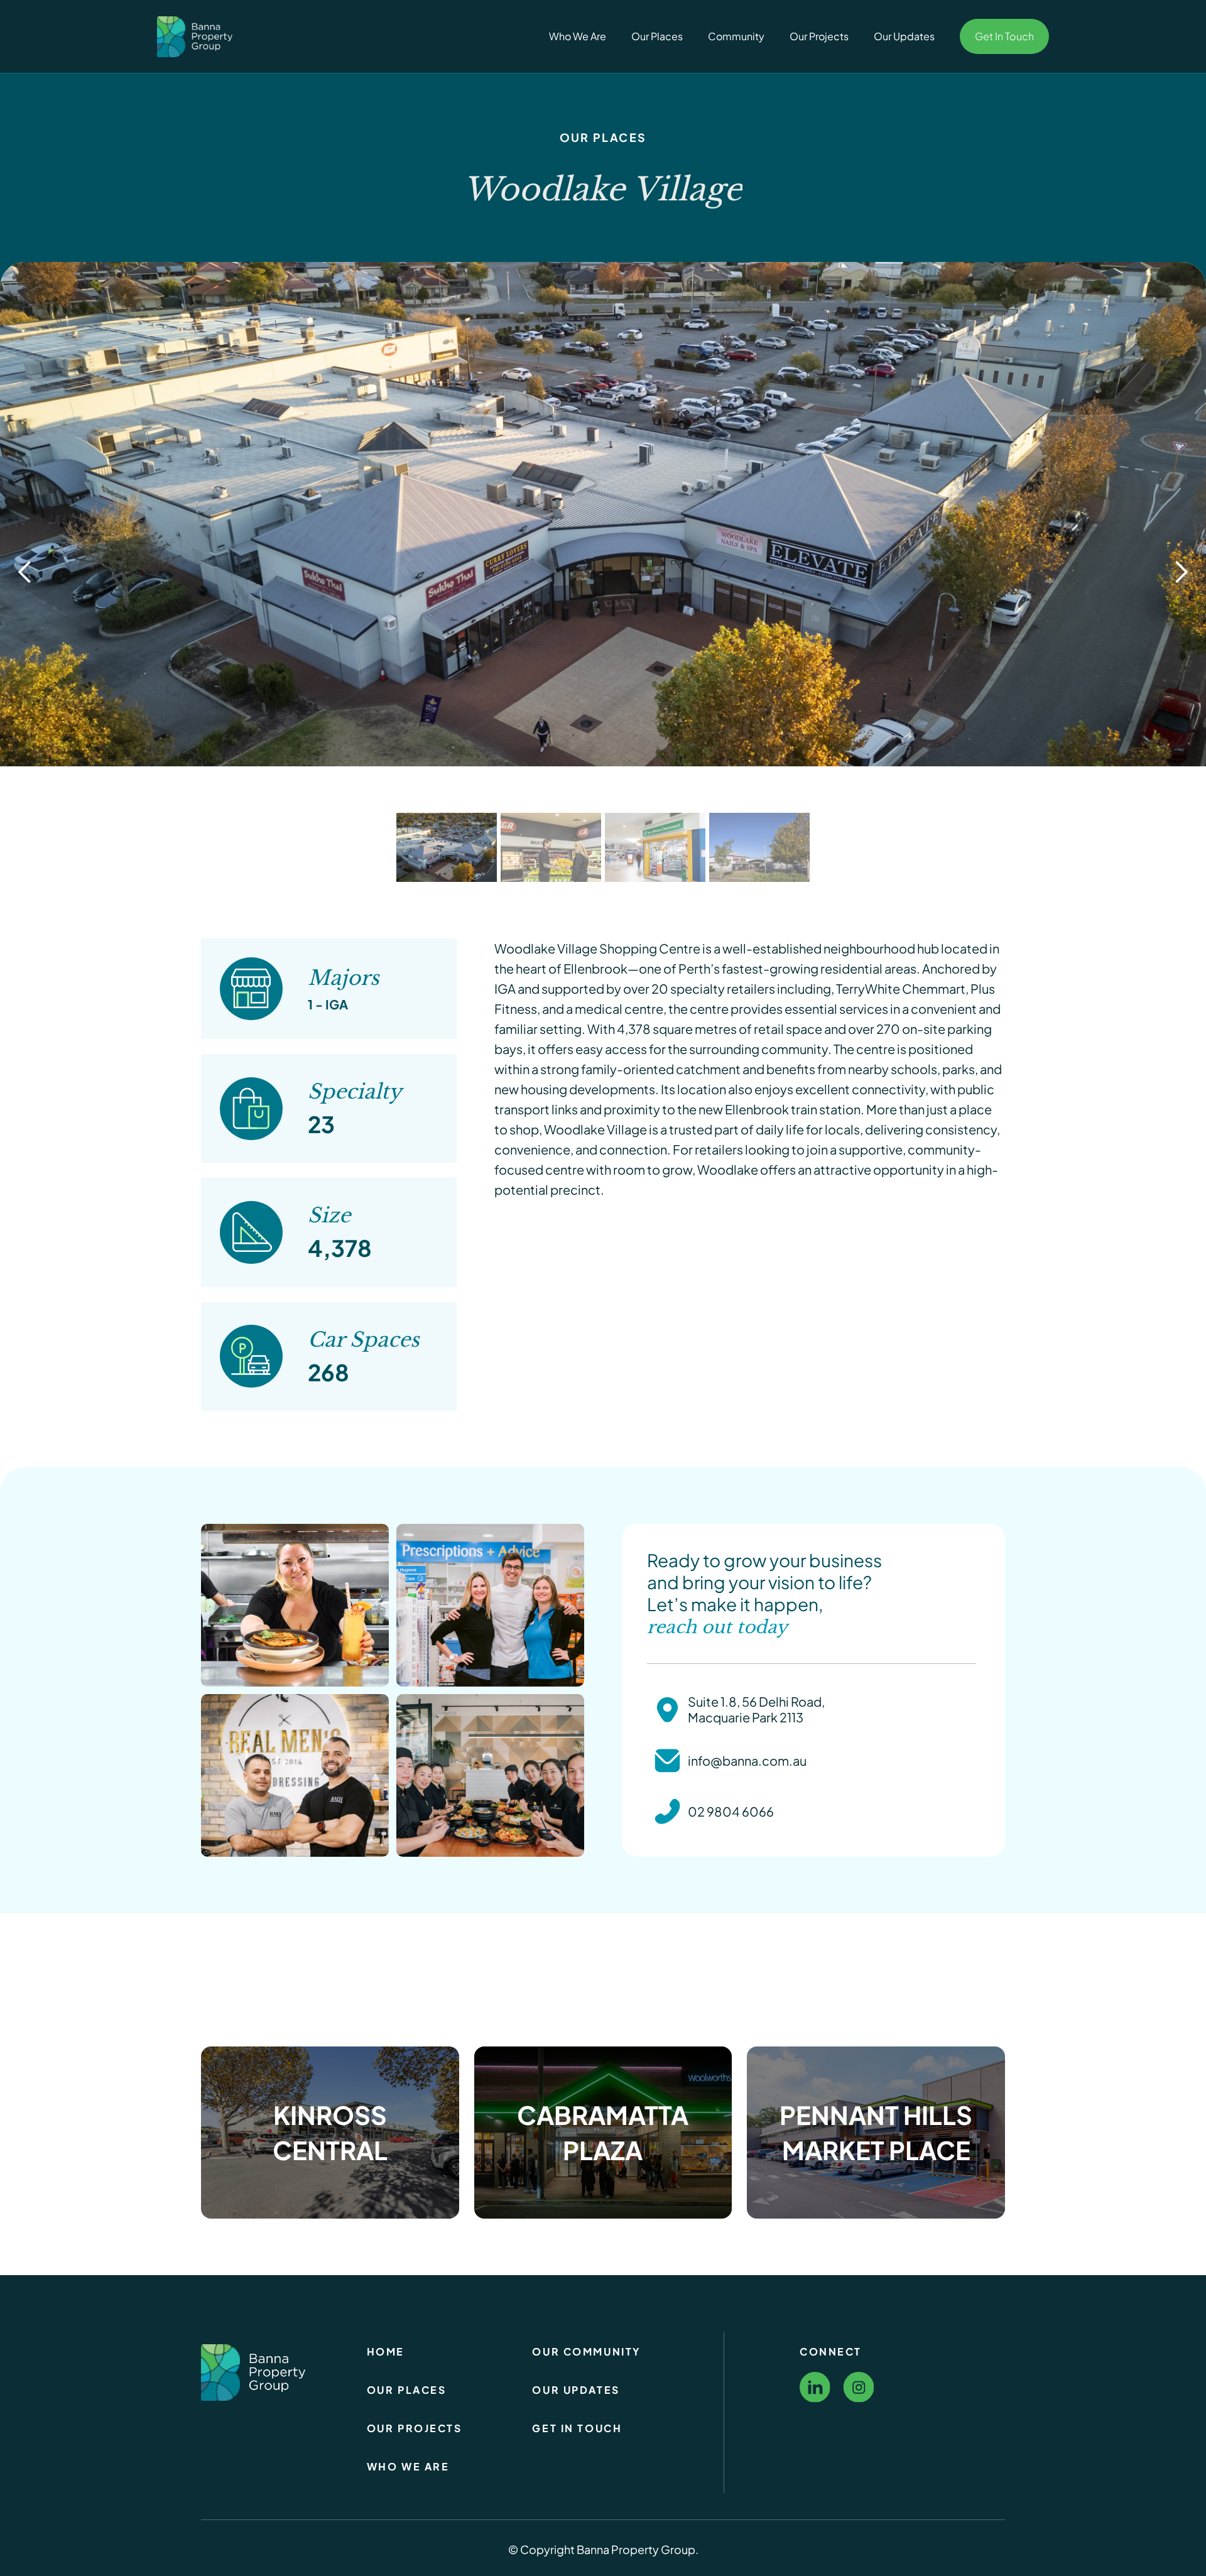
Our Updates (904, 36)
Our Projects (819, 36)
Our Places (657, 36)
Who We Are (578, 36)
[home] (198, 36)
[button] (25, 572)
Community (736, 36)
